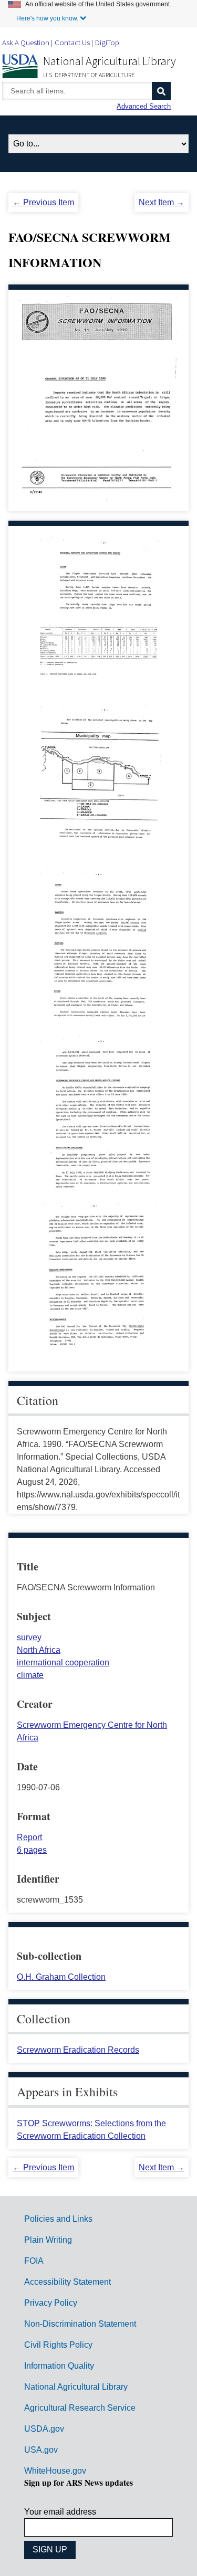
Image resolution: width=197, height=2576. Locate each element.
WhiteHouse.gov (55, 2471)
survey (29, 1637)
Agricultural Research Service (80, 2408)
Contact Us (72, 42)
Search (161, 91)
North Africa (39, 1650)
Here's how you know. (47, 18)
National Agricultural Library (110, 61)
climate (30, 1675)
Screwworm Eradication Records (78, 2050)
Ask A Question (26, 42)
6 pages (32, 1850)
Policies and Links (58, 2219)
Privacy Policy (51, 2303)
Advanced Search (144, 106)
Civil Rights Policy (58, 2345)
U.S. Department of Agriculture (89, 75)
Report (29, 1837)
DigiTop (107, 42)
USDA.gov (44, 2429)
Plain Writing (48, 2240)
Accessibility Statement (68, 2282)
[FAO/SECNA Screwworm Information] (101, 686)
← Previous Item (43, 202)
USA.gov (41, 2450)
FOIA (34, 2261)
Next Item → (162, 202)
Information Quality (59, 2366)
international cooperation (63, 1662)
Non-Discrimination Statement (80, 2324)
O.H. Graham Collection (61, 1977)
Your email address (60, 2512)
